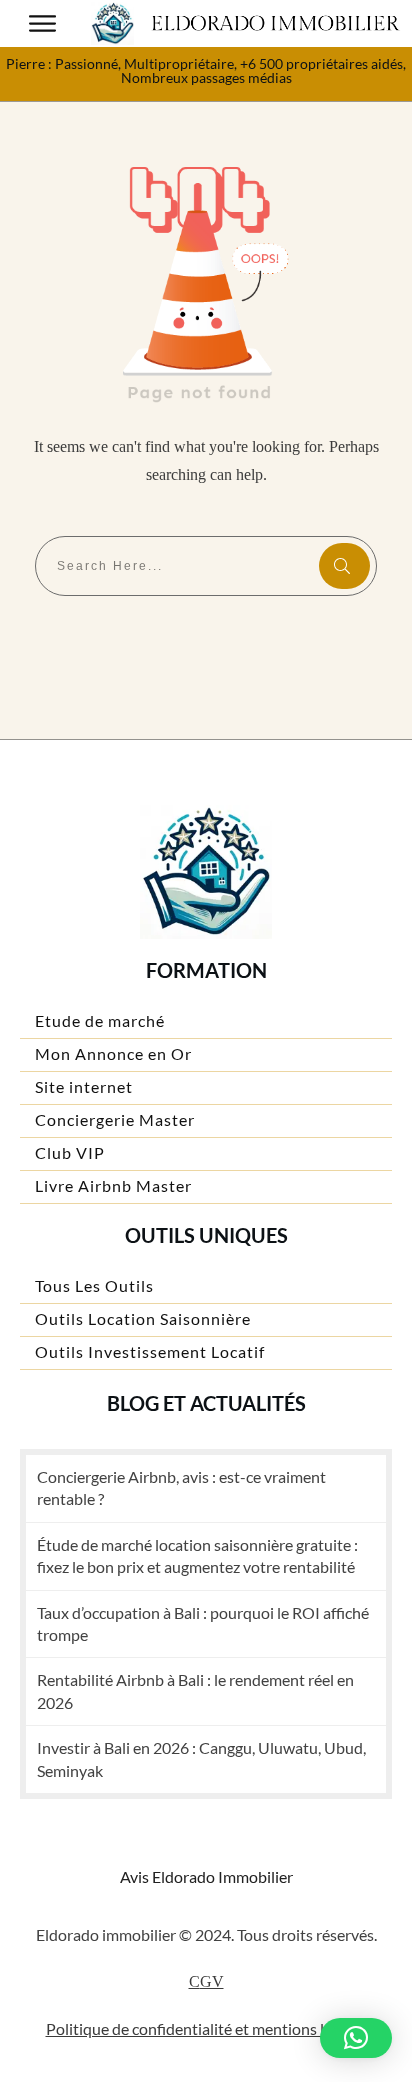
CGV (206, 1981)
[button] (356, 2038)
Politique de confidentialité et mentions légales (206, 2028)
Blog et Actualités (206, 1403)
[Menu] (42, 23)
